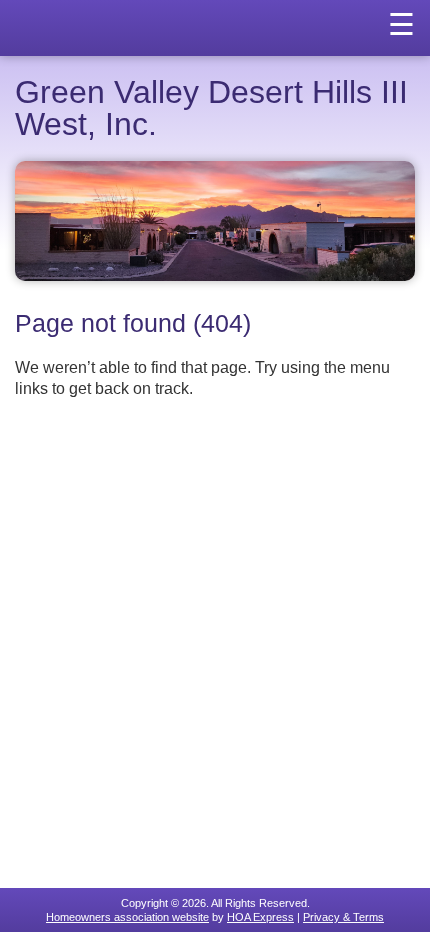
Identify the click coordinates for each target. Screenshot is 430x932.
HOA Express (260, 917)
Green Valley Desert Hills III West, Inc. (211, 108)
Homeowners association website (127, 917)
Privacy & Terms (343, 917)
